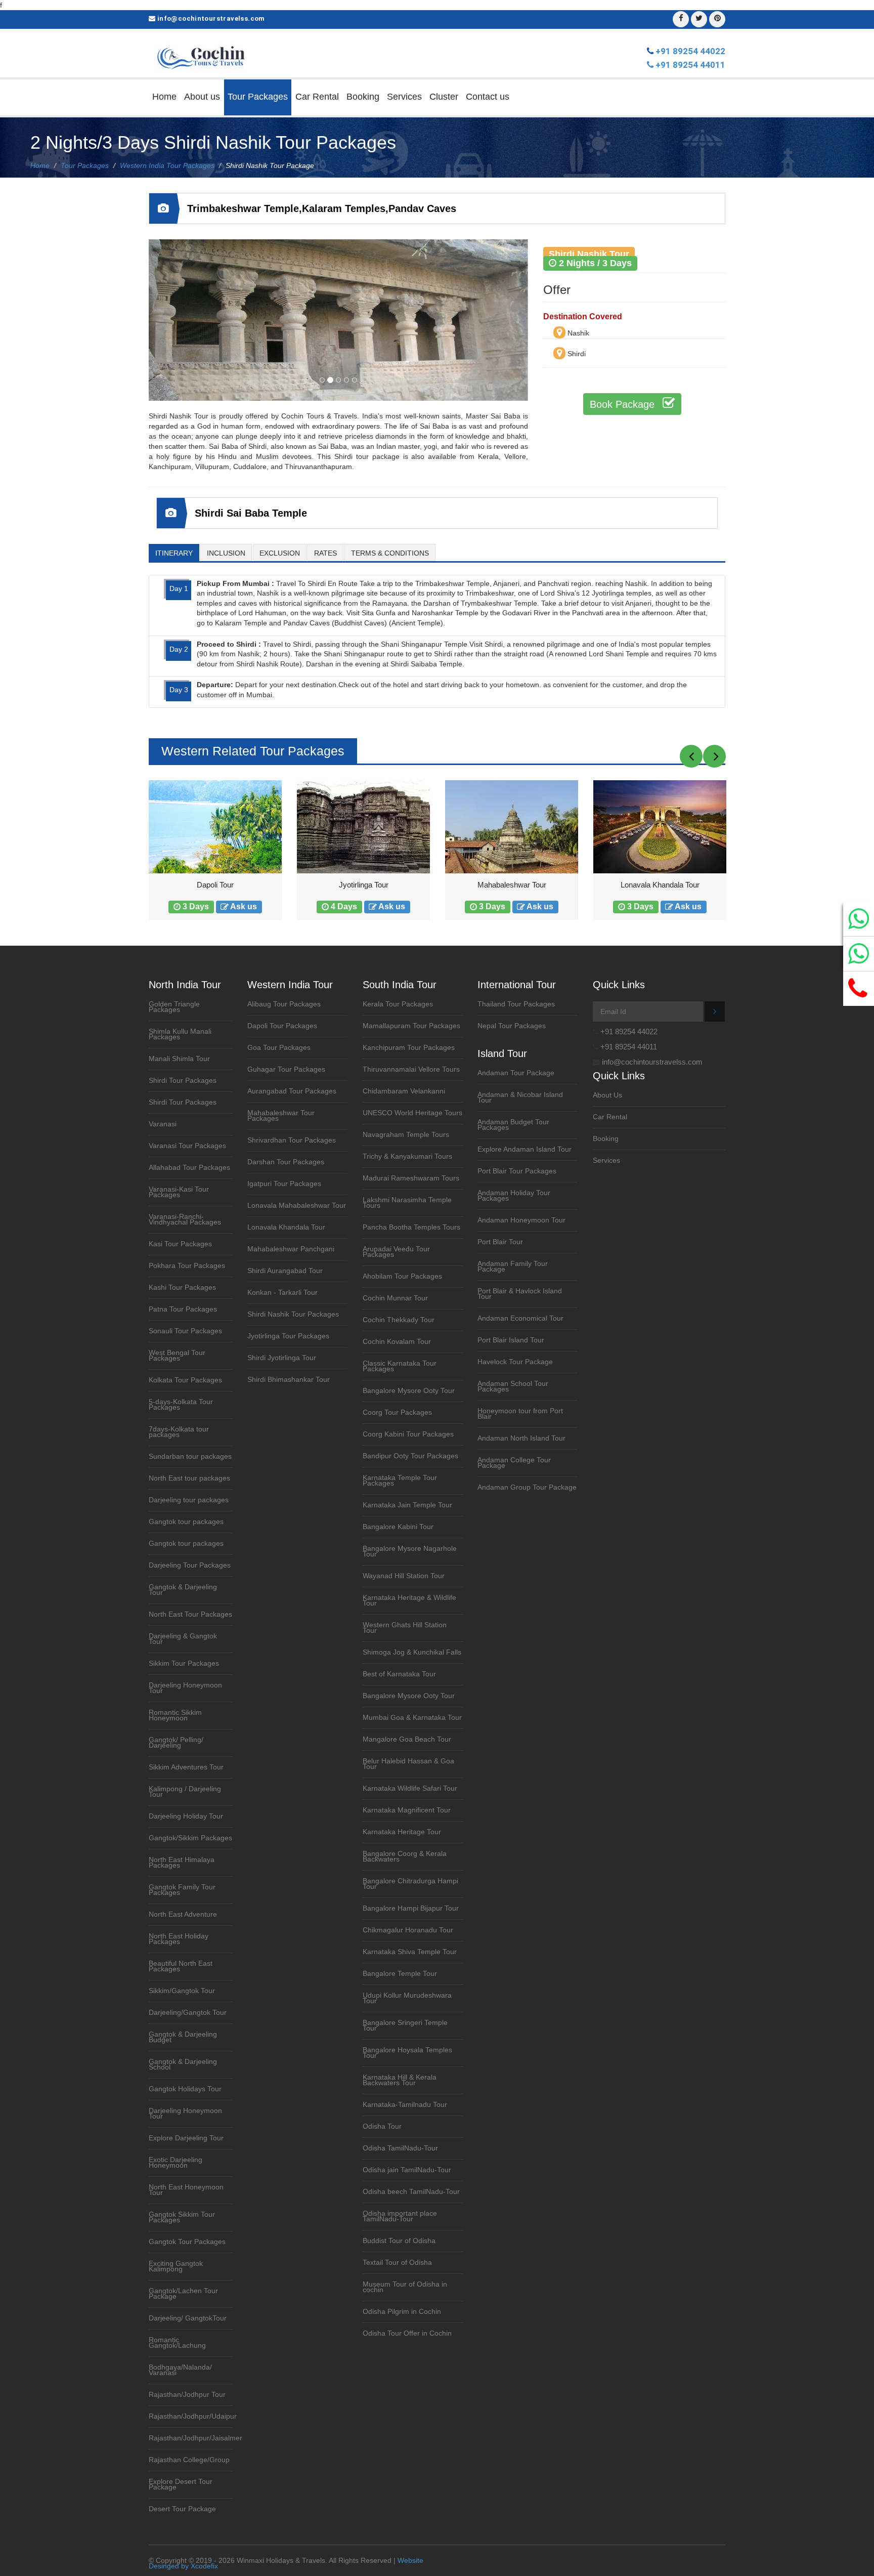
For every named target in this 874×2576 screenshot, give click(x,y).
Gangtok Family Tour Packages (182, 1890)
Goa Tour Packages (279, 1048)
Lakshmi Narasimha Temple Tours (407, 1203)
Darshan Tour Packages (286, 1162)
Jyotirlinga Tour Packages (288, 1336)
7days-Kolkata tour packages (179, 1432)
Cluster (444, 97)
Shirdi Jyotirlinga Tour (282, 1358)
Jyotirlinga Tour (215, 885)
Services (404, 97)
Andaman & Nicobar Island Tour (520, 1097)
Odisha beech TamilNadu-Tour (411, 2192)
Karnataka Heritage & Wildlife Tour (409, 1600)
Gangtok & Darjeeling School (183, 2064)
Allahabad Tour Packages (189, 1168)
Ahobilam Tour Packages (402, 1276)
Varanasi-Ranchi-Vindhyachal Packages (185, 1219)
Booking (363, 97)
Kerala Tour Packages (398, 1004)
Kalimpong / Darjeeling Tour (185, 1792)
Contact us (488, 97)
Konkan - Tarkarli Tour (282, 1293)
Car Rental (317, 97)
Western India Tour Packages (167, 165)
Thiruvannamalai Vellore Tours (411, 1069)
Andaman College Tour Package (514, 1463)
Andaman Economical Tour (520, 1318)
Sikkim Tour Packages (184, 1663)
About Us (607, 1095)
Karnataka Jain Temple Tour (407, 1505)
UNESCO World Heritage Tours (412, 1113)
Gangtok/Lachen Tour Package (183, 2294)
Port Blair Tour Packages (517, 1171)
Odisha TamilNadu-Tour (400, 2148)
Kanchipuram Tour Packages (409, 1048)
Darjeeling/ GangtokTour (188, 2318)
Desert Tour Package (182, 2509)
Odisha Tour (382, 2126)
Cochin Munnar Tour (395, 1298)
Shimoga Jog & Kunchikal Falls (412, 1652)
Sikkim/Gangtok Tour (182, 1991)
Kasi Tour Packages (180, 1244)
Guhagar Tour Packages (286, 1069)
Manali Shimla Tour (179, 1059)
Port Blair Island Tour (511, 1340)
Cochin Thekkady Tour (399, 1320)
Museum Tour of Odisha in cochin (405, 2287)
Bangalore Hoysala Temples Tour (407, 2053)
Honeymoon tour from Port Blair (520, 1414)
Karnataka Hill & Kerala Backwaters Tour (400, 2080)
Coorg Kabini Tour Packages (408, 1434)
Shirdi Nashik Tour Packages (293, 1314)
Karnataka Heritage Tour (402, 1832)
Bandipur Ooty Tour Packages (410, 1456)
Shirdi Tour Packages (183, 1081)
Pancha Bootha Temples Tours (411, 1227)
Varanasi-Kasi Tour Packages (179, 1192)
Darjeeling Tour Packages (190, 1565)
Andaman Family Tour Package (513, 1266)
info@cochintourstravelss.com (211, 18)
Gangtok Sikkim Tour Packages (182, 2217)
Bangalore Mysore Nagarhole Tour (410, 1551)
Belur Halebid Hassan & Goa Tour (408, 1764)
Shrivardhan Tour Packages (292, 1140)
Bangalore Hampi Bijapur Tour (411, 1908)
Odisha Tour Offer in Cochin (407, 2333)
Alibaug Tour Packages (284, 1004)
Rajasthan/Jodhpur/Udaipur (193, 2416)
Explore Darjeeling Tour (186, 2138)
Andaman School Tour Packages (513, 1386)
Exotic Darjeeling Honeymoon (176, 2163)
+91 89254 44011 (690, 65)
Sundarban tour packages (190, 1456)
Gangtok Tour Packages (187, 2242)
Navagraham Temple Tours (406, 1135)
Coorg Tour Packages (397, 1412)
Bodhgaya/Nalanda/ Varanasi (180, 2370)
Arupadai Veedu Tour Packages (396, 1252)
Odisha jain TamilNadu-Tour (407, 2170)
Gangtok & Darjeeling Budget (183, 2037)
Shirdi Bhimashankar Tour (289, 1380)
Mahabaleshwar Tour (364, 885)
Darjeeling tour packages (189, 1500)
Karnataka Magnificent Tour (407, 1810)
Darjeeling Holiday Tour (186, 1816)
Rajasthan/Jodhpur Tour (187, 2395)
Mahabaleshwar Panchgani (291, 1249)
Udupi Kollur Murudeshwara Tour (407, 1998)
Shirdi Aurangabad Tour (285, 1271)
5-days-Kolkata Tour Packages (181, 1405)
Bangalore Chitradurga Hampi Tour (410, 1884)
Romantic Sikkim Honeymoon (175, 1715)
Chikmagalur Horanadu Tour (408, 1930)
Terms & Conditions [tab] (390, 553)
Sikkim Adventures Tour (186, 1767)
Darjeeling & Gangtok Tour (183, 1639)
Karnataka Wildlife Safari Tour (410, 1788)
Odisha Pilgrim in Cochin (402, 2312)
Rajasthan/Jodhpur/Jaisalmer (195, 2438)
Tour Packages (258, 97)
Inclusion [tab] (226, 553)
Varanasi (163, 1124)
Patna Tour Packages (183, 1309)
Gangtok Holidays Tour (185, 2089)
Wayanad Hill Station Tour (404, 1576)
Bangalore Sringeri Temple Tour (405, 2025)
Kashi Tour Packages (182, 1287)
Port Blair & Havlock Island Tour (520, 1294)
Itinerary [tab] (174, 553)
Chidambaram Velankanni (404, 1091)
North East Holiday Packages (179, 1939)
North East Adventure (183, 1914)
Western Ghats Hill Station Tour (405, 1628)
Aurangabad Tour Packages (292, 1091)
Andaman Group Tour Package (527, 1487)
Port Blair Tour (500, 1242)
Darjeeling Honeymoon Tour (185, 1688)
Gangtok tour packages (186, 1522)
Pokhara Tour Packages (187, 1266)
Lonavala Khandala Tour (512, 885)
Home (164, 97)
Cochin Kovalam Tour (397, 1342)
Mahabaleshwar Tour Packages (281, 1116)
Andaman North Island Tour (521, 1438)
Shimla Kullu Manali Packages (180, 1034)
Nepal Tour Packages (512, 1026)
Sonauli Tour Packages (185, 1331)
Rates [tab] (325, 553)
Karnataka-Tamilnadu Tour (405, 2105)
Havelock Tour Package (515, 1362)
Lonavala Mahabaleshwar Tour (297, 1206)
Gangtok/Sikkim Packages (190, 1838)
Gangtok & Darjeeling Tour (183, 1590)
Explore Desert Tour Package (181, 2484)
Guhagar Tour (660, 885)
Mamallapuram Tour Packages (411, 1026)
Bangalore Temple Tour (400, 1974)
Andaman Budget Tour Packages (513, 1125)
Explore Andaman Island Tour (525, 1149)
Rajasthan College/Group (189, 2460)
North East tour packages (189, 1478)
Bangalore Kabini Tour (398, 1527)
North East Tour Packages (190, 1614)
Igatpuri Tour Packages (284, 1184)
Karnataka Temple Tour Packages (400, 1481)
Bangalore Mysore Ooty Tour (409, 1391)
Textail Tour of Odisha (397, 2263)
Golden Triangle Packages (174, 1007)
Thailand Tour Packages (516, 1004)
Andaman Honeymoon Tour (521, 1220)
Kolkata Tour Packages (185, 1380)
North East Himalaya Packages (182, 1863)
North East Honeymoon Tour (186, 2190)
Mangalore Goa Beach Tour (407, 1739)
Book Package (624, 404)
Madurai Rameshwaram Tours (411, 1178)
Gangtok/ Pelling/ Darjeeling (176, 1743)
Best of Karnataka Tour (399, 1674)
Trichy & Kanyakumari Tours (407, 1156)
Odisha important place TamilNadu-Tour (400, 2216)
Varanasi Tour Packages (187, 1146)
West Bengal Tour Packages (177, 1356)
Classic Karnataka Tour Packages (400, 1366)
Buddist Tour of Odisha (399, 2241)
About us (202, 97)
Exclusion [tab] (280, 553)
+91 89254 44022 (690, 51)
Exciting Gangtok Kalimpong (176, 2266)
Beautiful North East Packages (181, 1966)
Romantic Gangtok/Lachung (177, 2343)
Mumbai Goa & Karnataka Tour (412, 1718)
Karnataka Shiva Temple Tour (410, 1952)
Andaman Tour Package (516, 1073)
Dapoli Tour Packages (282, 1026)
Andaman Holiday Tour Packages (514, 1196)
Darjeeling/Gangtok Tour (188, 2013)
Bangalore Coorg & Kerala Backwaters (405, 1856)
